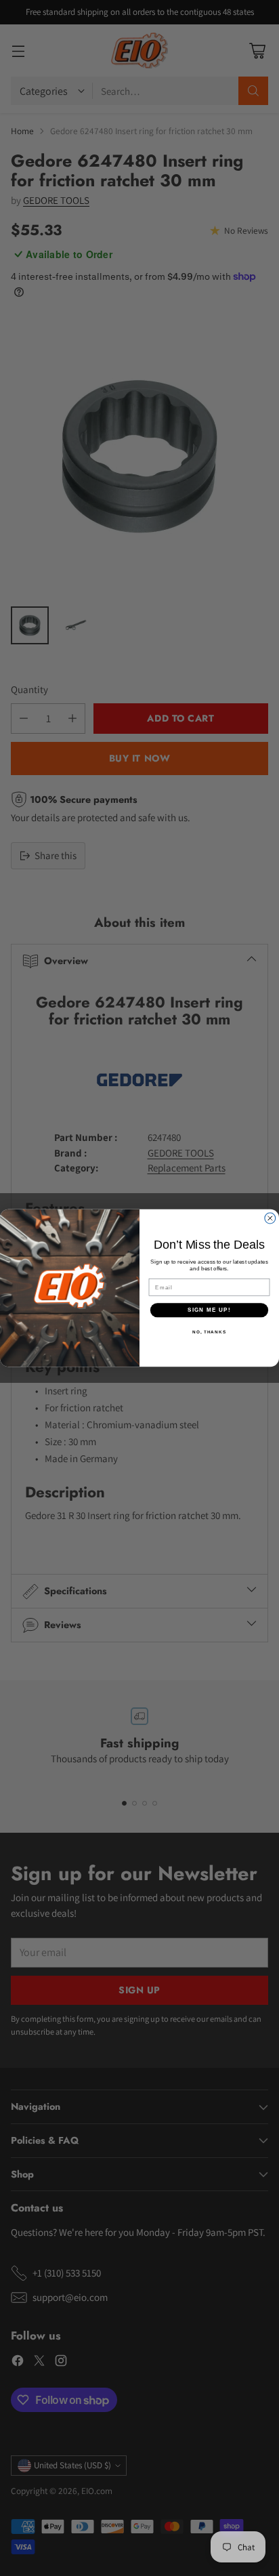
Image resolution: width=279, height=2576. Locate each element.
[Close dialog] (270, 1218)
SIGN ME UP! (209, 1310)
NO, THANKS (209, 1331)
